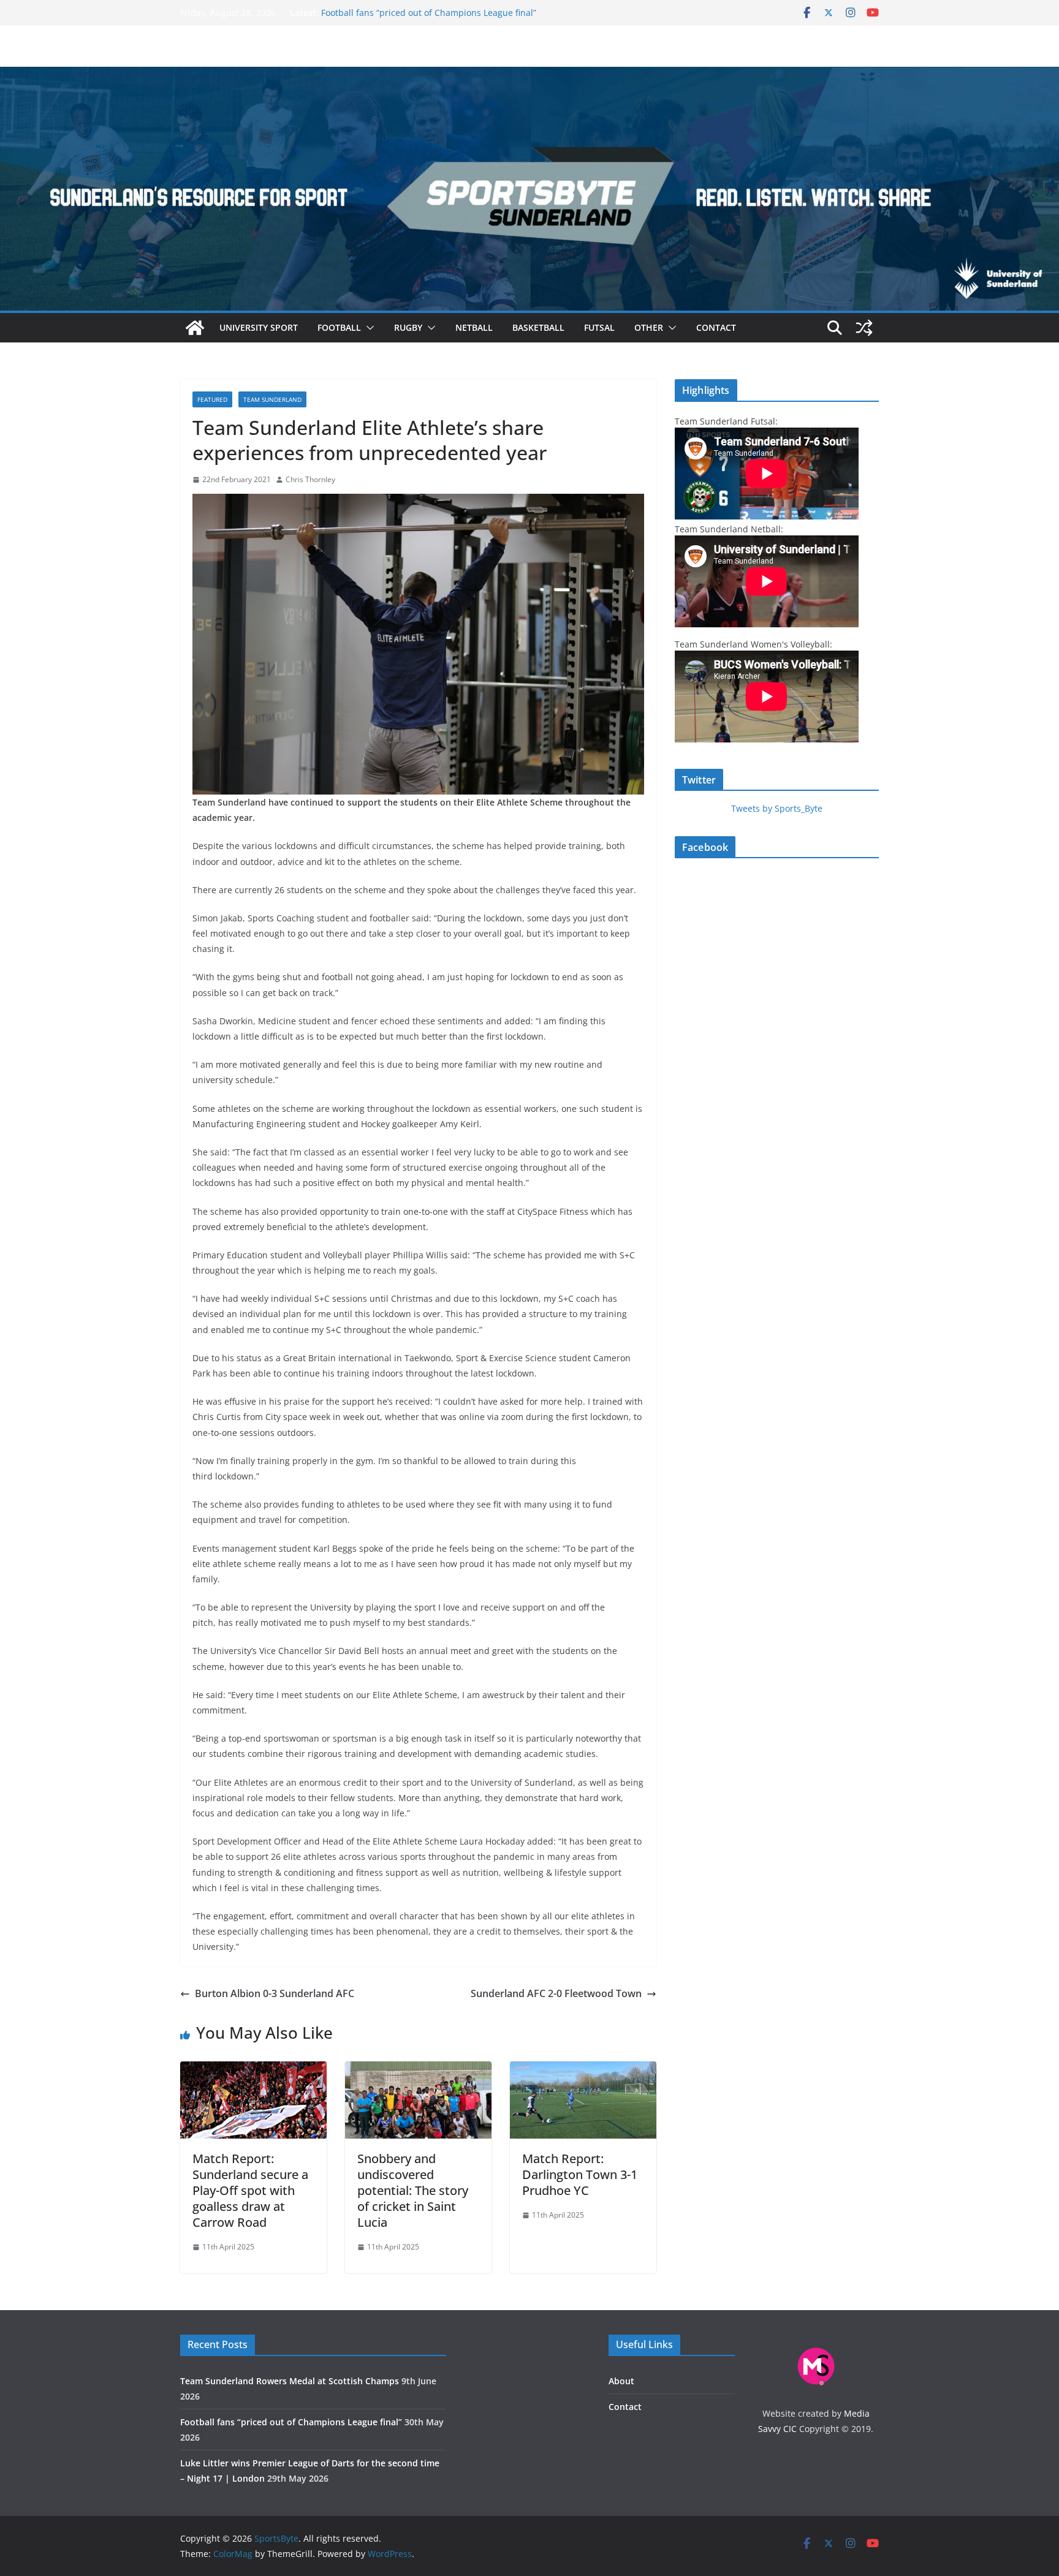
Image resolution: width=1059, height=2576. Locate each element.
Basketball (538, 327)
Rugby (408, 327)
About (621, 2381)
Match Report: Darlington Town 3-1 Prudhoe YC (580, 2174)
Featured (212, 399)
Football (339, 327)
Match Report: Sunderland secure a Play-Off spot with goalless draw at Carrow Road (250, 2190)
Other (649, 327)
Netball (474, 327)
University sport (259, 327)
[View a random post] (864, 328)
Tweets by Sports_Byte (777, 808)
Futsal (599, 327)
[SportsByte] (195, 328)
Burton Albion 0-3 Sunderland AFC (275, 1993)
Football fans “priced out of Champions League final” (429, 13)
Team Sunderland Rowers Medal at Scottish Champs (290, 2381)
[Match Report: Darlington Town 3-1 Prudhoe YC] (583, 2070)
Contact (716, 327)
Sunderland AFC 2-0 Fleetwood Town (556, 1993)
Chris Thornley (310, 479)
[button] (368, 328)
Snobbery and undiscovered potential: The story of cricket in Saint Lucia (413, 2190)
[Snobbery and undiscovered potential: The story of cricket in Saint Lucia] (418, 2070)
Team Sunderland (272, 399)
